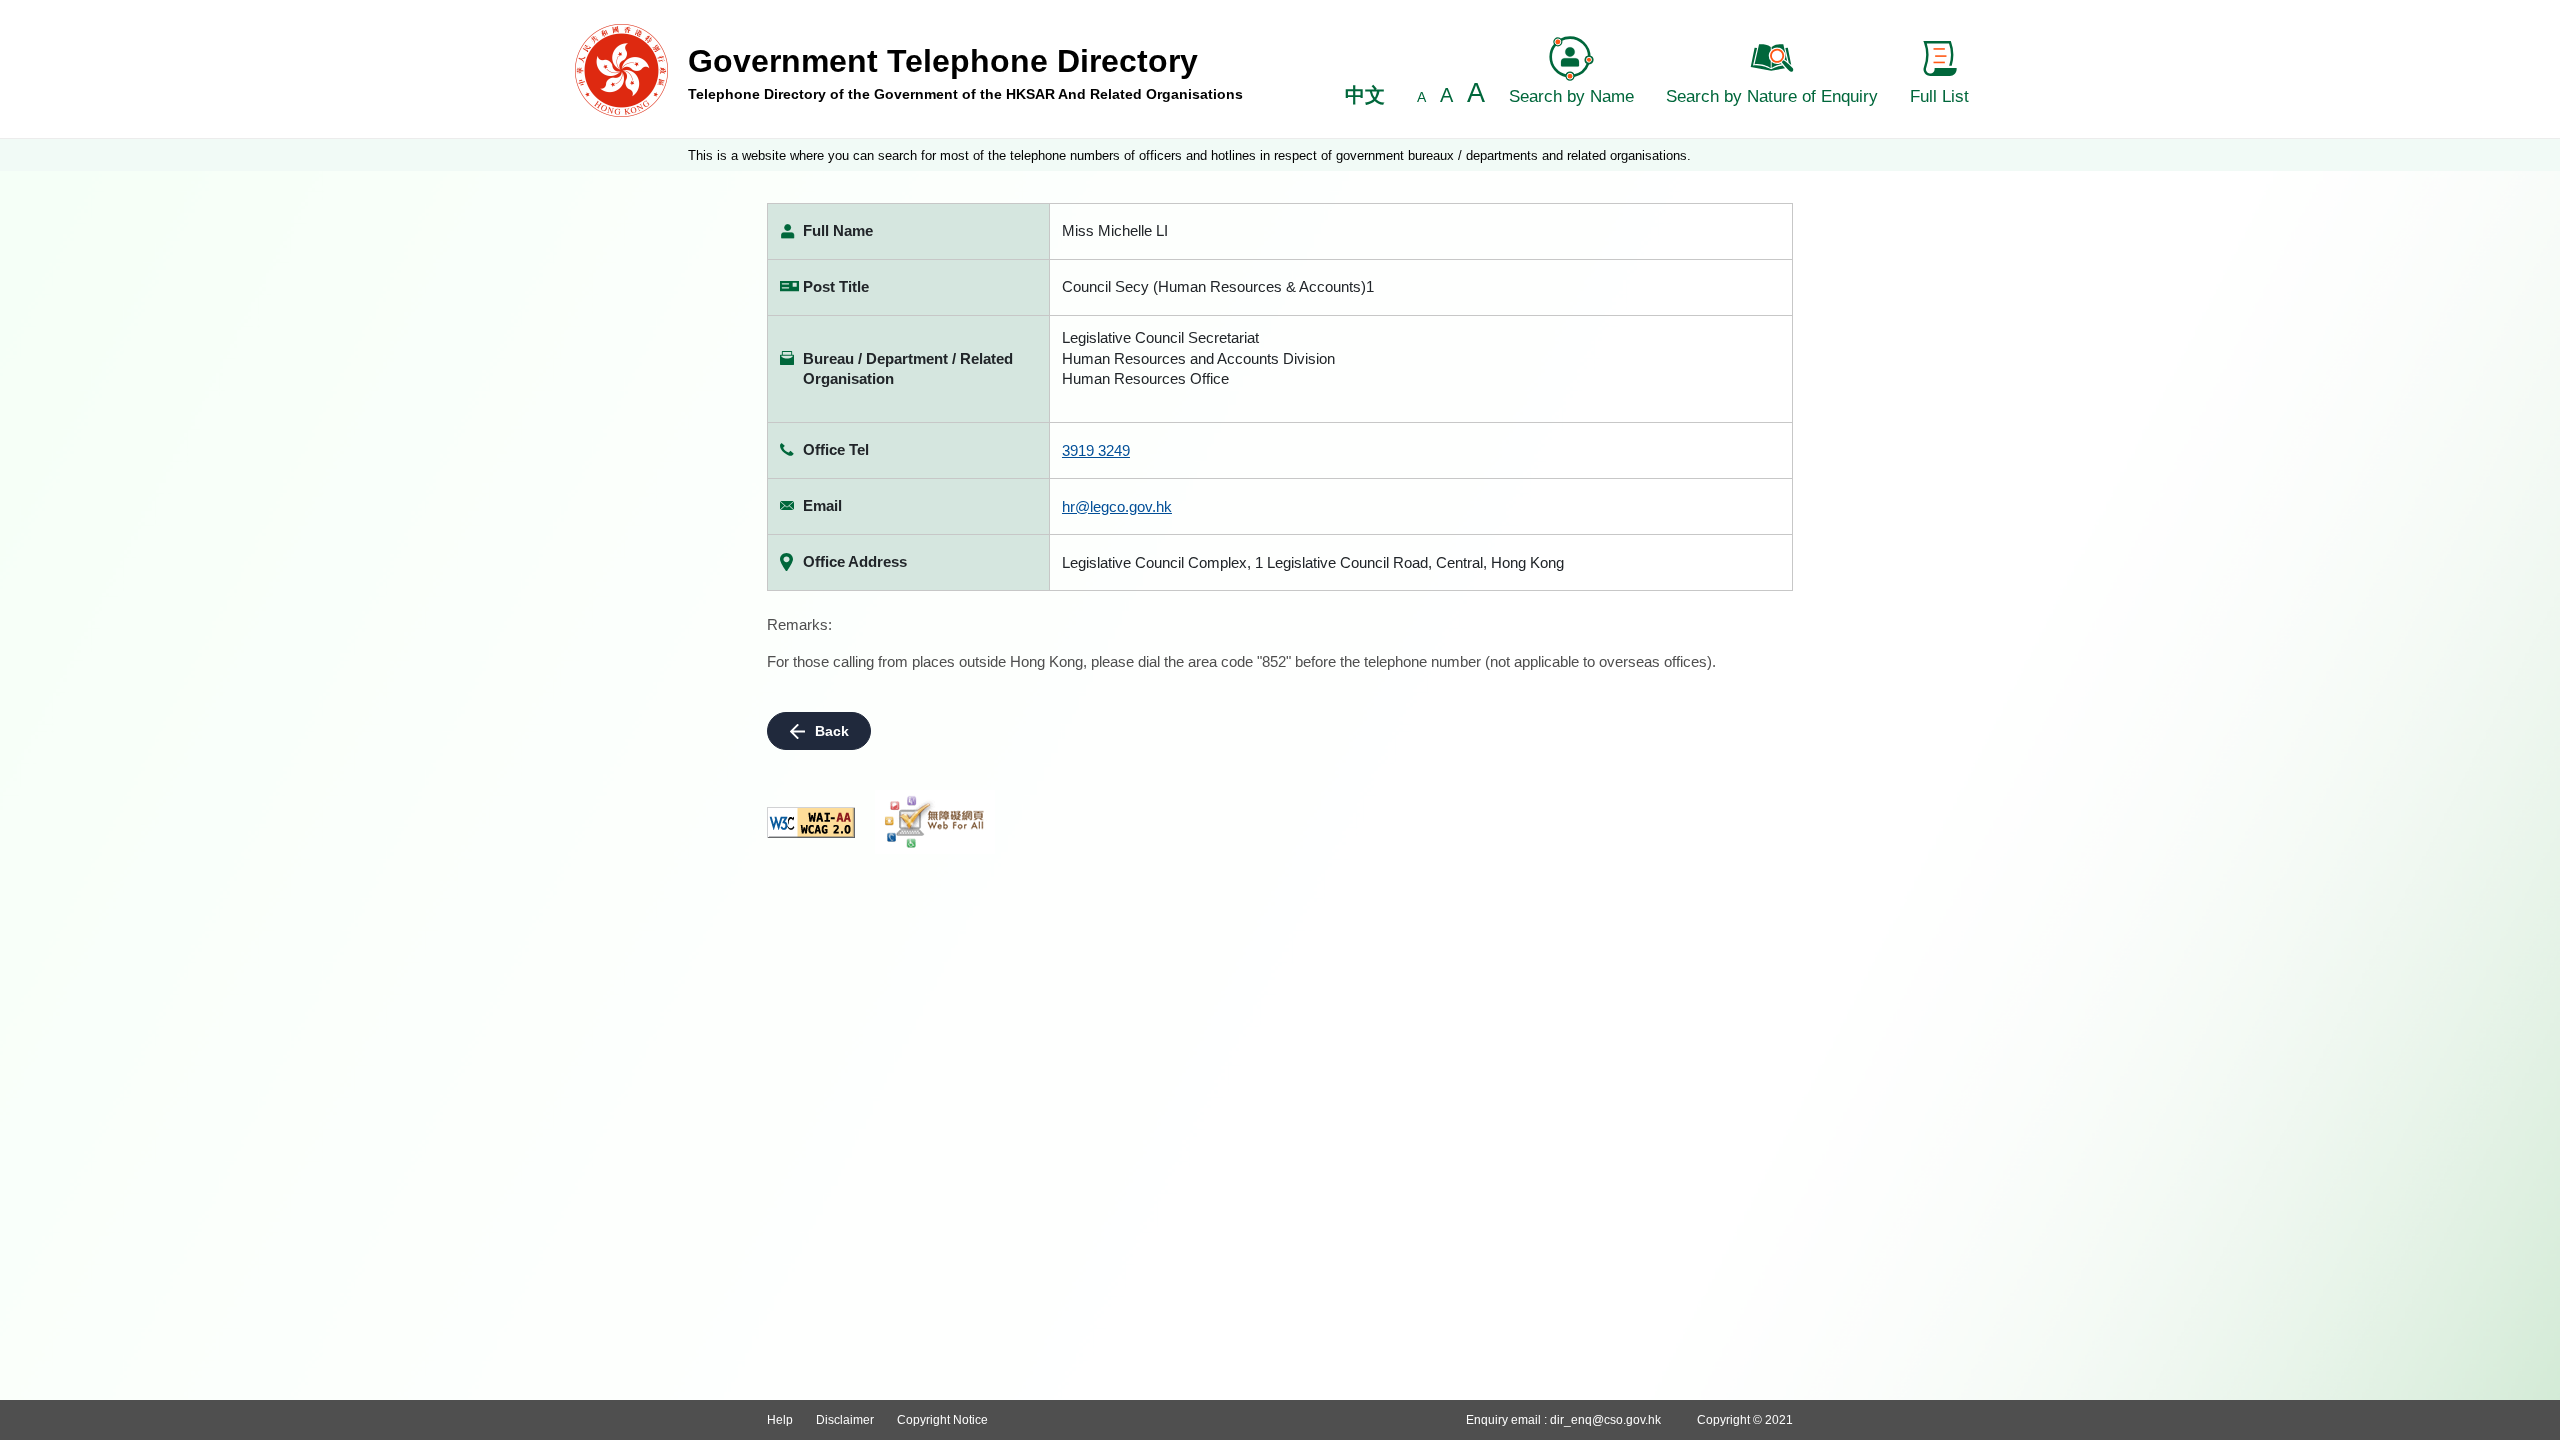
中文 (1365, 95)
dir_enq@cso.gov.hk (1605, 1420)
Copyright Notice (942, 1420)
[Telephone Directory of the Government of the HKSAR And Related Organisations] (621, 69)
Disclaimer (845, 1420)
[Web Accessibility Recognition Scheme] (935, 822)
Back (832, 731)
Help (780, 1420)
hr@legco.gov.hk (1117, 506)
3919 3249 (1096, 450)
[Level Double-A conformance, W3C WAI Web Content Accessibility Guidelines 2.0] (811, 822)
